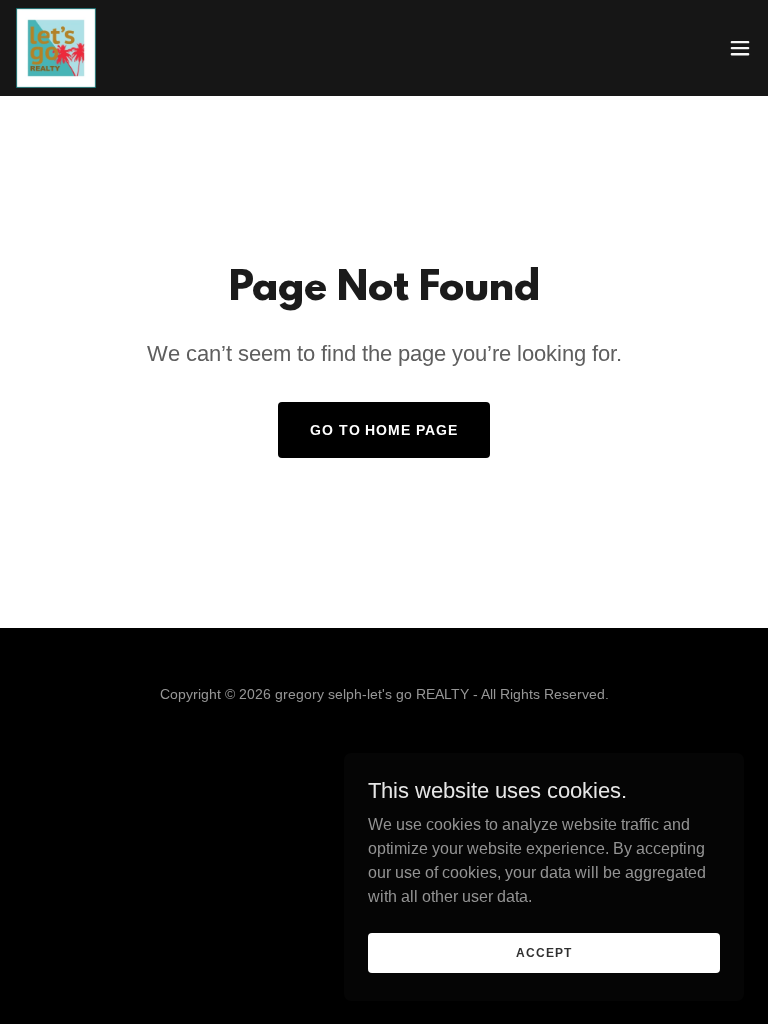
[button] (740, 48)
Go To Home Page (384, 430)
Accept (543, 952)
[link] (56, 48)
